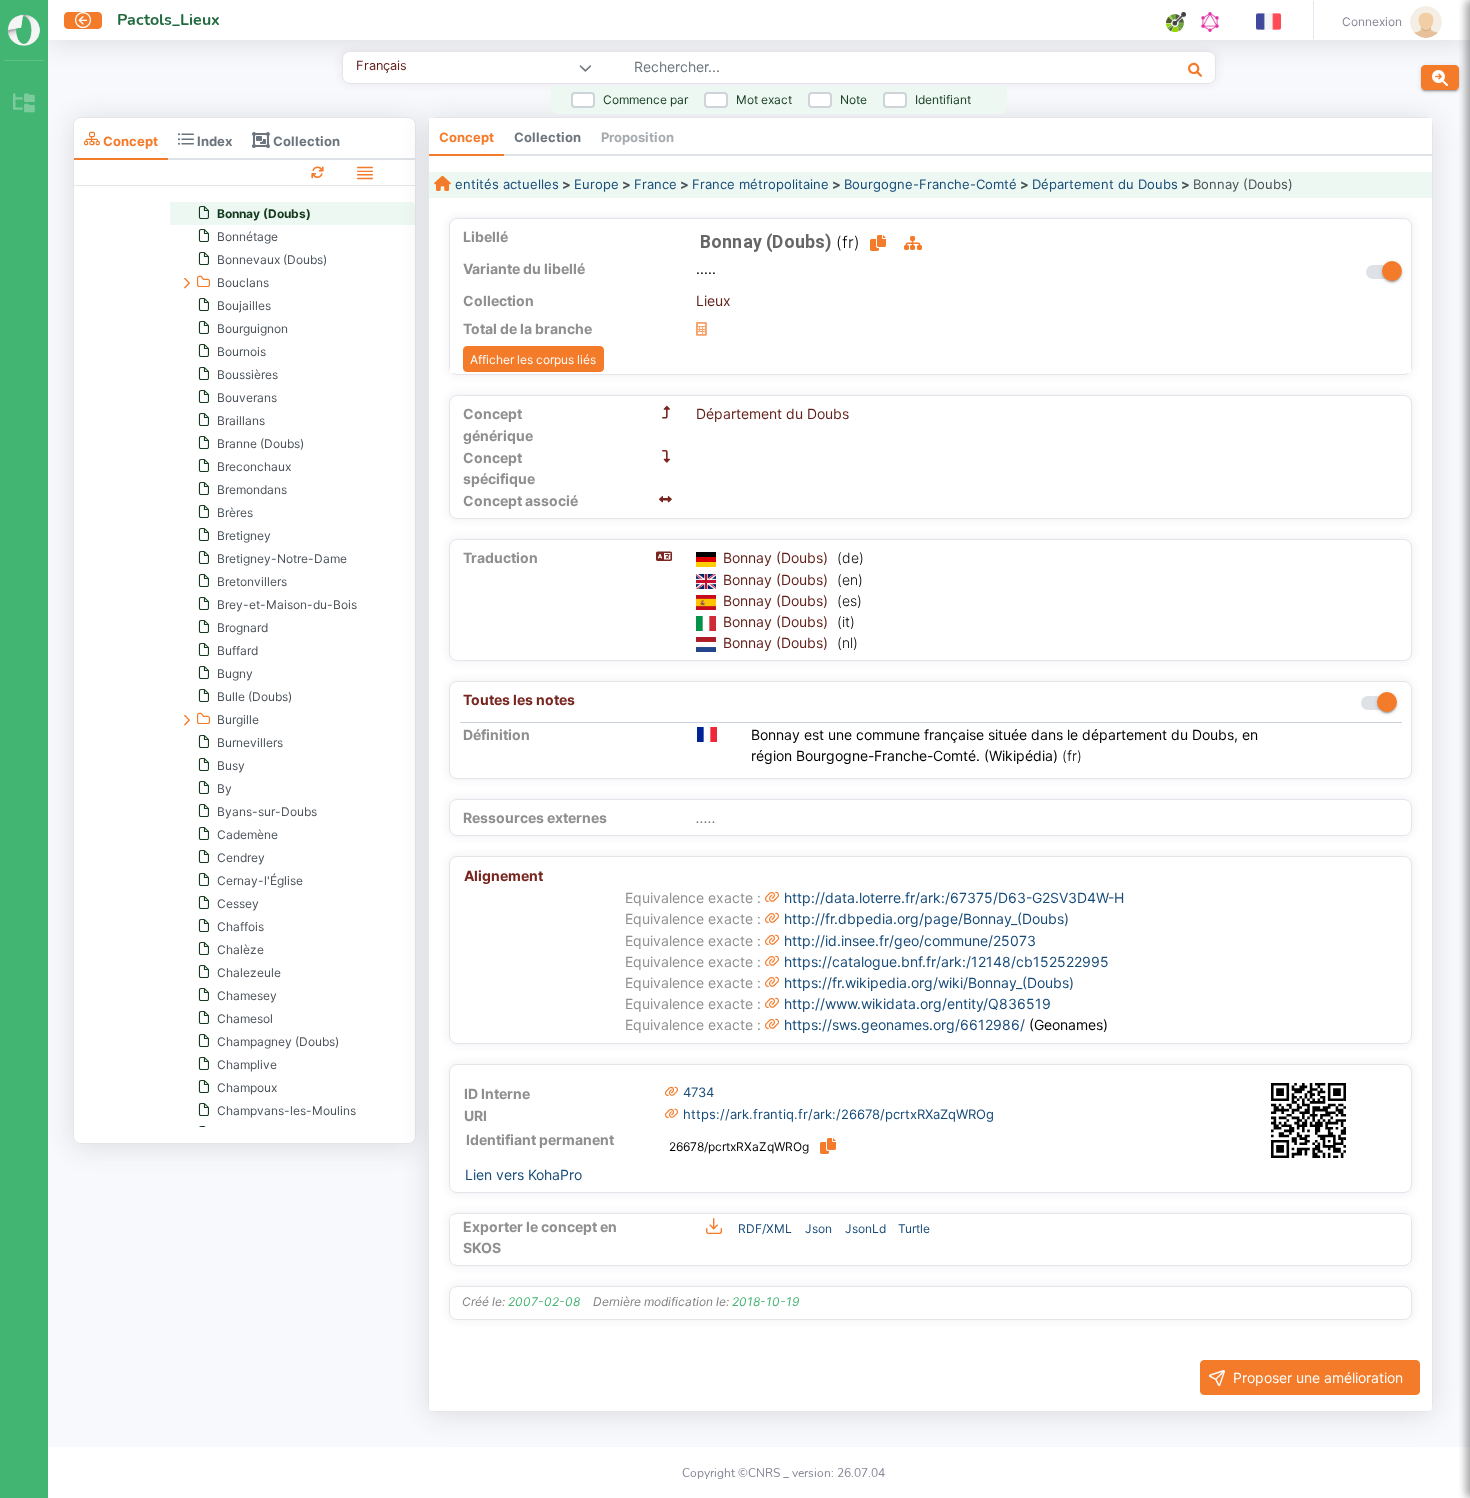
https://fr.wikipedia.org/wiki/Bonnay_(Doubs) (929, 982)
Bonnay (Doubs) (777, 557)
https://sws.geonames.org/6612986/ (904, 1024)
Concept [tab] (129, 140)
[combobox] (844, 69)
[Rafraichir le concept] (317, 171)
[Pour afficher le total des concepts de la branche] (701, 328)
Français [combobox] (381, 65)
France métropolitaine (760, 184)
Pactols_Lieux (168, 20)
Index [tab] (213, 140)
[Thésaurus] (24, 104)
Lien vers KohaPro (523, 1174)
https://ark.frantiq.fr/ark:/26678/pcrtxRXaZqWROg (838, 1114)
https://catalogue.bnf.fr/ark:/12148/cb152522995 (946, 961)
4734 (698, 1092)
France (655, 184)
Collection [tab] (305, 140)
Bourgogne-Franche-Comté (930, 184)
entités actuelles (505, 184)
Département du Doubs (1105, 184)
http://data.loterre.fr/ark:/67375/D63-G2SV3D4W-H (954, 897)
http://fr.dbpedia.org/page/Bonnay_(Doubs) (926, 918)
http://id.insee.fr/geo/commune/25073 (910, 940)
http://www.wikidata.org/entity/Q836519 (917, 1003)
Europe (596, 184)
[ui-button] (83, 20)
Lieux (713, 300)
